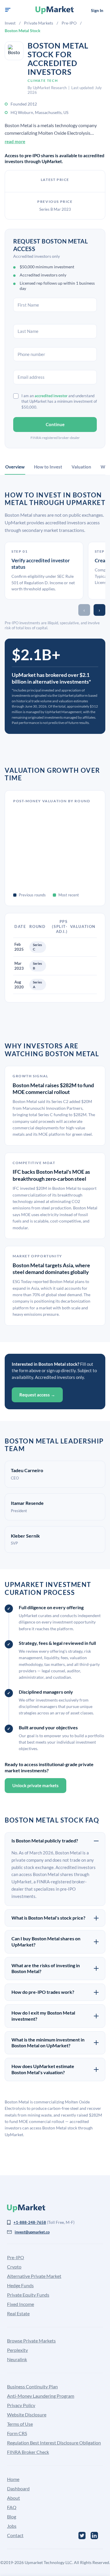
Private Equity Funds (28, 2295)
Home (13, 2479)
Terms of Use (20, 2424)
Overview (15, 467)
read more (15, 141)
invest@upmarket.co (32, 2232)
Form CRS (17, 2433)
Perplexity (17, 2350)
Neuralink (17, 2359)
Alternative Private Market (34, 2276)
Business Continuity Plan (32, 2386)
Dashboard (18, 2488)
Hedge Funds (20, 2285)
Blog (12, 2517)
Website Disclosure (27, 2415)
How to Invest (48, 467)
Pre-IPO (69, 23)
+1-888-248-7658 (30, 2222)
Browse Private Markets (31, 2341)
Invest (10, 23)
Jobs (12, 2526)
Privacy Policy (21, 2405)
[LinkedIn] (94, 2536)
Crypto (14, 2267)
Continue (55, 424)
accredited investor (51, 396)
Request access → (37, 1395)
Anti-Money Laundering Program (41, 2396)
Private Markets (39, 23)
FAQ (12, 2507)
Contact (15, 2535)
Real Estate (18, 2313)
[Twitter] (82, 2536)
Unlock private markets (35, 1785)
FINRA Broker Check (28, 2452)
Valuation (81, 467)
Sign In (97, 10)
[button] (8, 10)
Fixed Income (21, 2304)
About (13, 2498)
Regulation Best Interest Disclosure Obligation (54, 2443)
